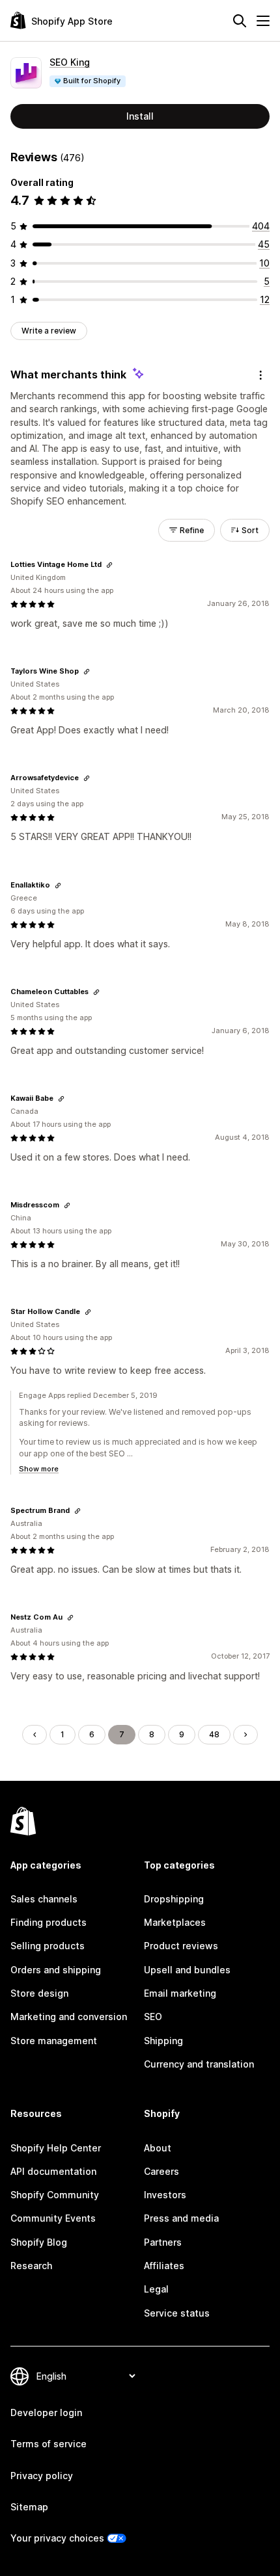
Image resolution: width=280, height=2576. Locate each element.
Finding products (49, 1922)
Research (31, 2266)
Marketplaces (175, 1922)
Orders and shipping (56, 1970)
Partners (163, 2242)
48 (214, 1734)
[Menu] (263, 21)
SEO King (70, 62)
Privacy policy (42, 2476)
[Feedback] (260, 375)
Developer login (46, 2412)
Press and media (181, 2218)
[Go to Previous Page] (35, 1735)
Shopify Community (55, 2195)
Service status (177, 2313)
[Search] (240, 21)
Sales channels (44, 1899)
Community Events (53, 2218)
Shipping (163, 2041)
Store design (39, 1993)
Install (140, 116)
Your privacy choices (57, 2538)
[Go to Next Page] (245, 1735)
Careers (161, 2171)
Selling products (48, 1946)
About (158, 2148)
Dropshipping (174, 1899)
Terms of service (49, 2444)
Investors (165, 2195)
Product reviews (181, 1946)
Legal (156, 2289)
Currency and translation (199, 2064)
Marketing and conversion (69, 2017)
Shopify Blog (39, 2242)
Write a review (49, 331)
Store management (54, 2041)
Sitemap (29, 2507)
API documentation (53, 2171)
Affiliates (164, 2266)
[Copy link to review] (109, 565)
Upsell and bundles (187, 1970)
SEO (153, 2017)
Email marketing (180, 1993)
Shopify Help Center (56, 2148)
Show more (39, 1469)
